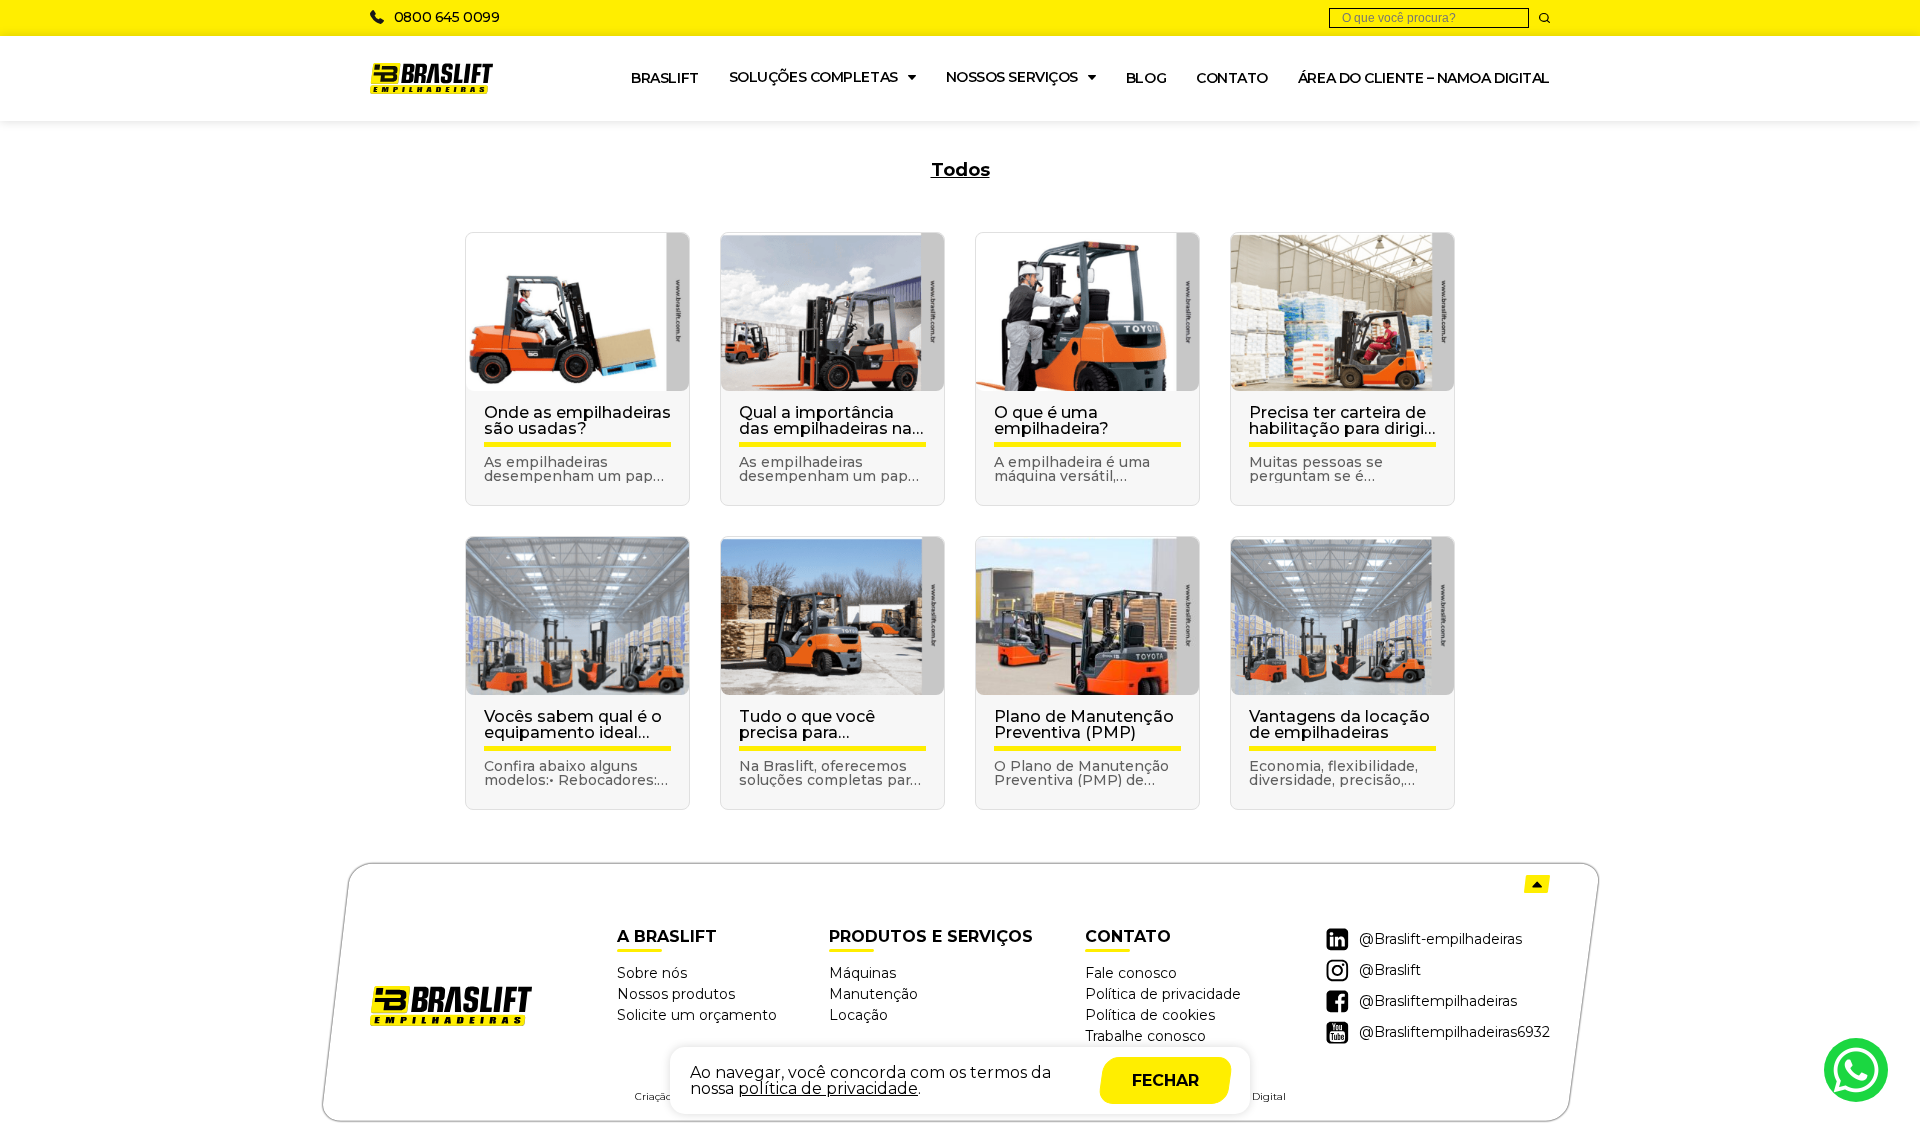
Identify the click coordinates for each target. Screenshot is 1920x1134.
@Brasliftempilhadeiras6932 (1454, 1032)
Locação (858, 1015)
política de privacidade (828, 1088)
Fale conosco (1131, 973)
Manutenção (873, 994)
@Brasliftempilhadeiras (1438, 1001)
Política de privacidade (1163, 994)
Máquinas (862, 973)
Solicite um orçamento (697, 1015)
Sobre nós (652, 973)
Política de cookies (1150, 1015)
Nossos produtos (676, 994)
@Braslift (1390, 970)
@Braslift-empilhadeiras (1440, 939)
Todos (960, 170)
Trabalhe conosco (1145, 1036)
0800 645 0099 (446, 17)
